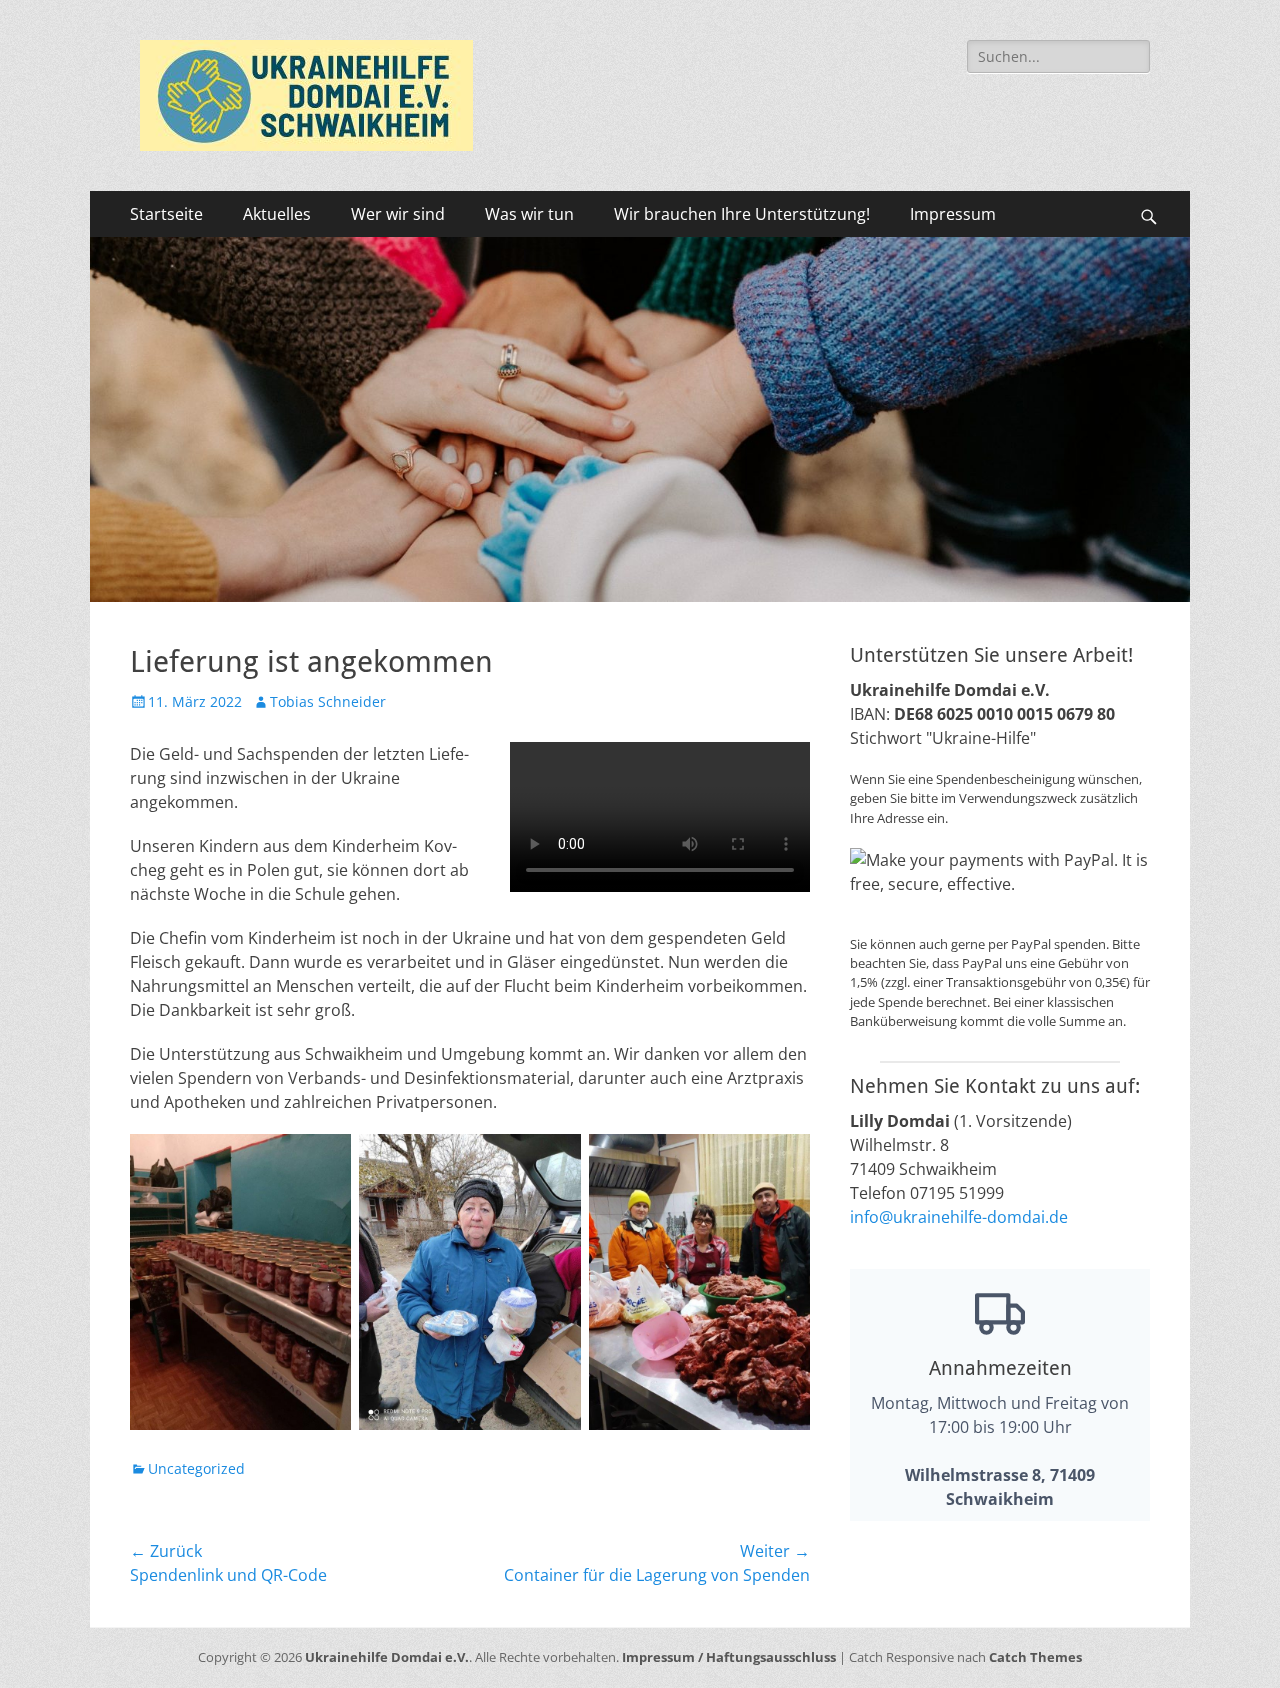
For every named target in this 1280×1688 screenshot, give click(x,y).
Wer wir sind (398, 214)
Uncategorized (196, 1468)
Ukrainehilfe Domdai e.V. (387, 1657)
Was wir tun (529, 214)
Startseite (166, 214)
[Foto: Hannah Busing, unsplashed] (640, 596)
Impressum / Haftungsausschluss (729, 1657)
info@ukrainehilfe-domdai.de (959, 1217)
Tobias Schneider (328, 701)
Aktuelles (277, 214)
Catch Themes (1035, 1657)
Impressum (953, 214)
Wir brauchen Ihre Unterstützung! (742, 214)
